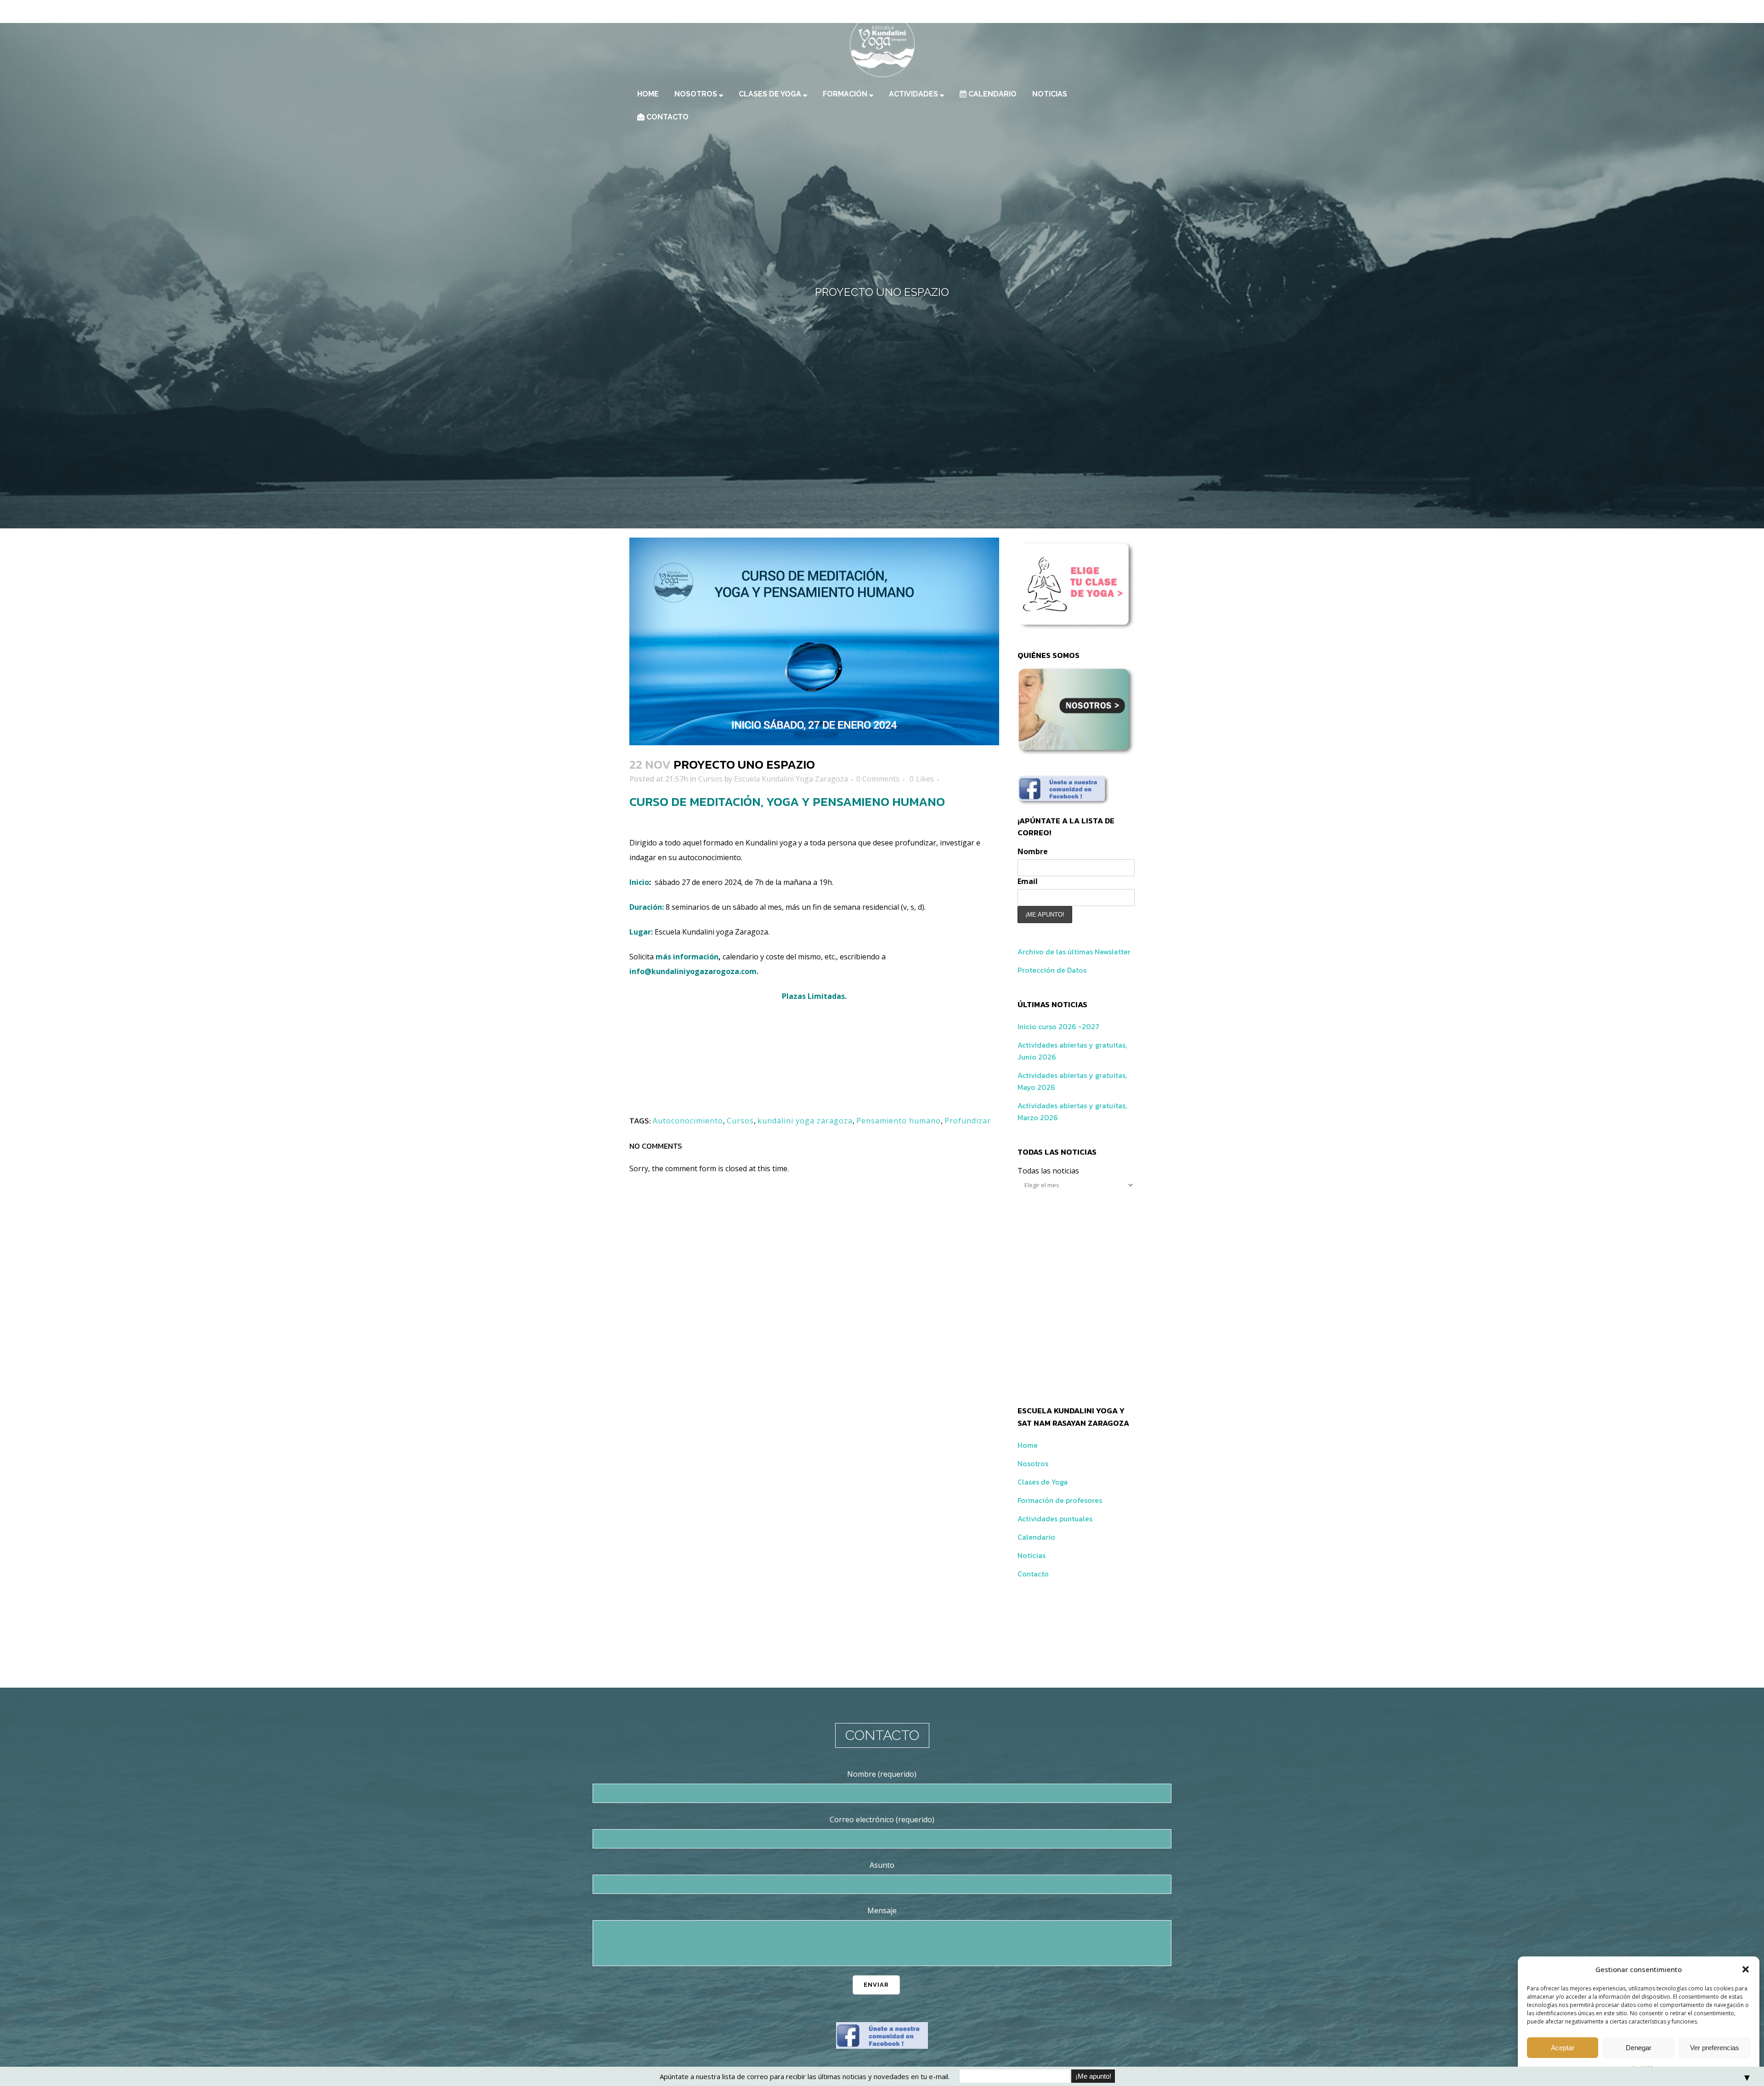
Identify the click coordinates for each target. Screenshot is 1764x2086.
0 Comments (878, 779)
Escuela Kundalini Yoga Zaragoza (791, 779)
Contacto (1033, 1574)
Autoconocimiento (688, 1121)
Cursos (710, 779)
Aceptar (1563, 2048)
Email (1028, 881)
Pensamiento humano (899, 1121)
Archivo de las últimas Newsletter (1074, 952)
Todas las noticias (1048, 1171)
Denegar (1639, 2048)
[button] (1746, 1969)
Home (1028, 1445)
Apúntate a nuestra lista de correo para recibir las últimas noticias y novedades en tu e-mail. (805, 2076)
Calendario (1036, 1537)
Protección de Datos (1052, 970)
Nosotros (1033, 1463)
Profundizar (968, 1121)
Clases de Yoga (1043, 1482)
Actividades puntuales (1055, 1519)
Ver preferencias (1715, 2048)
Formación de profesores (1060, 1500)
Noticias (1032, 1555)
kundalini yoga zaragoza (805, 1121)
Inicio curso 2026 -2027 (1058, 1026)
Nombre (1033, 851)
